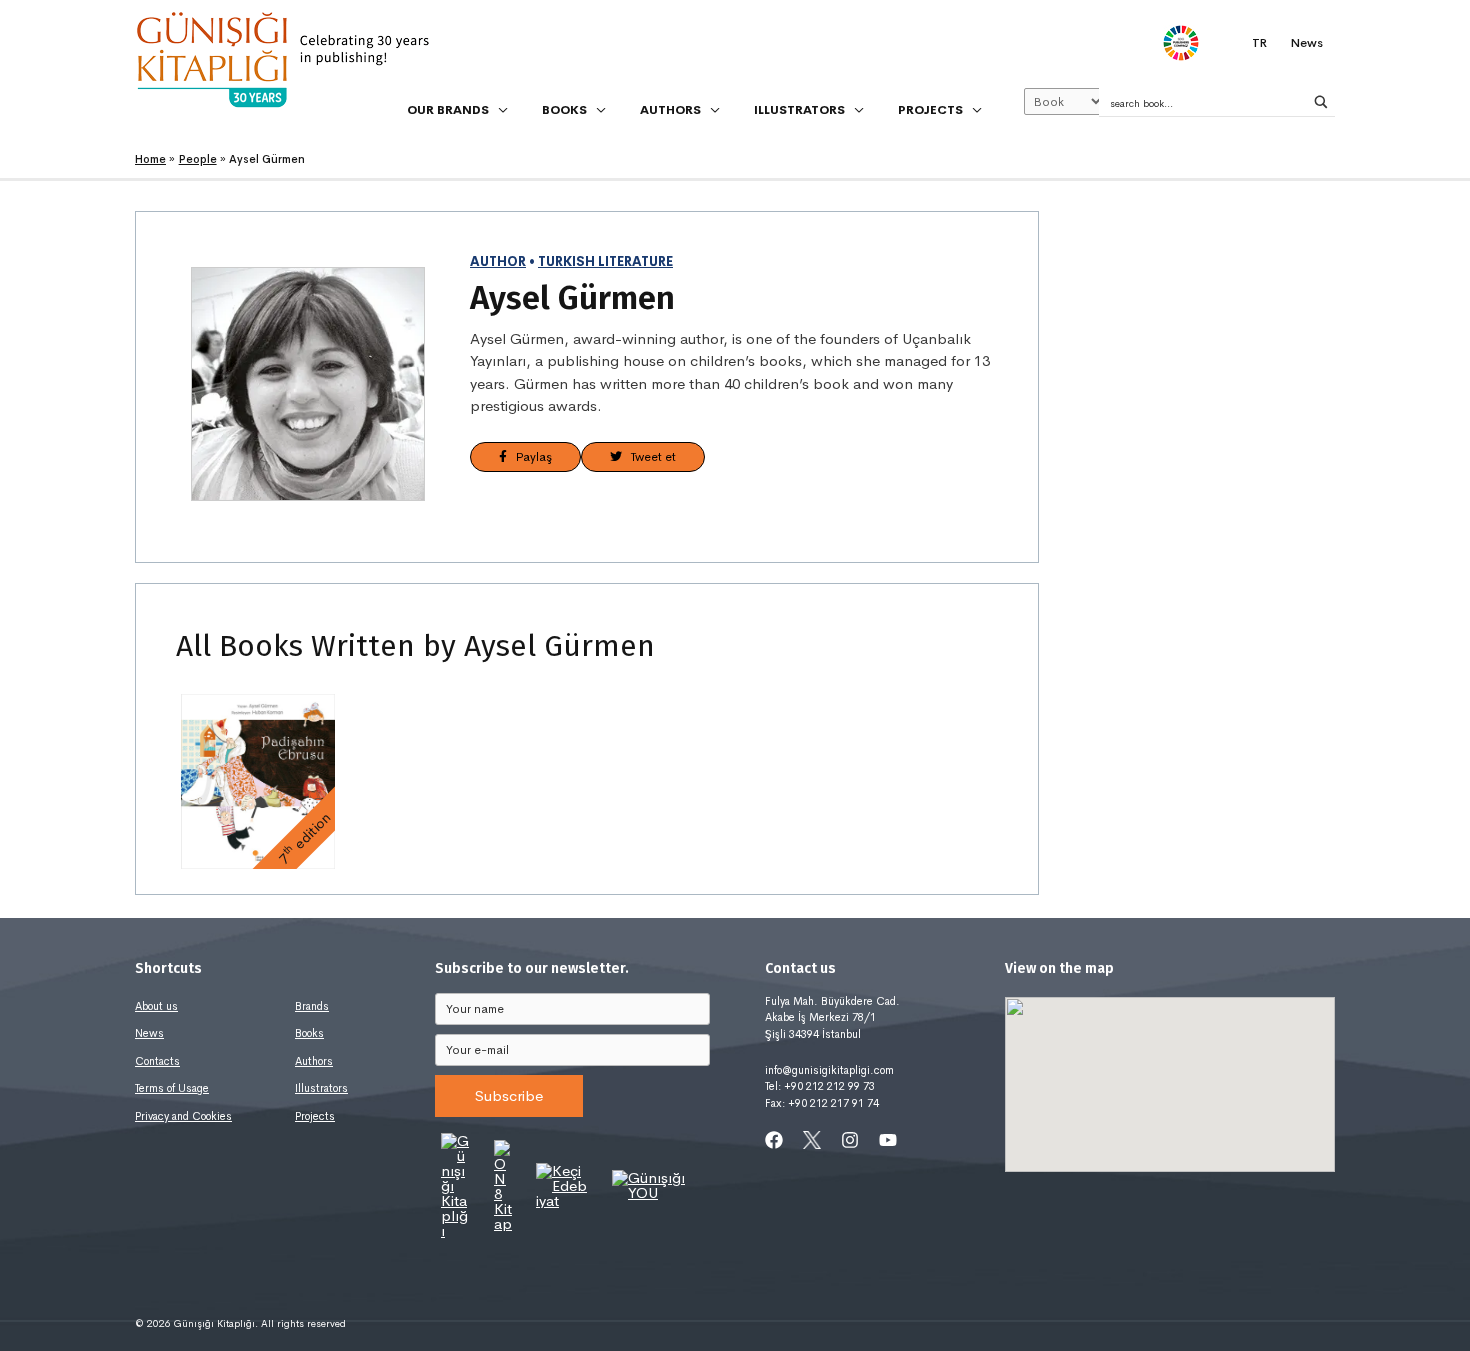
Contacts (157, 1061)
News (149, 1033)
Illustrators (321, 1088)
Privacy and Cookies (183, 1116)
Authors (314, 1061)
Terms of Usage (172, 1088)
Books (309, 1033)
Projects (315, 1116)
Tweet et (649, 457)
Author (498, 262)
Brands (312, 1006)
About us (156, 1006)
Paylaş (529, 457)
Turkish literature (605, 262)
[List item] (774, 1140)
